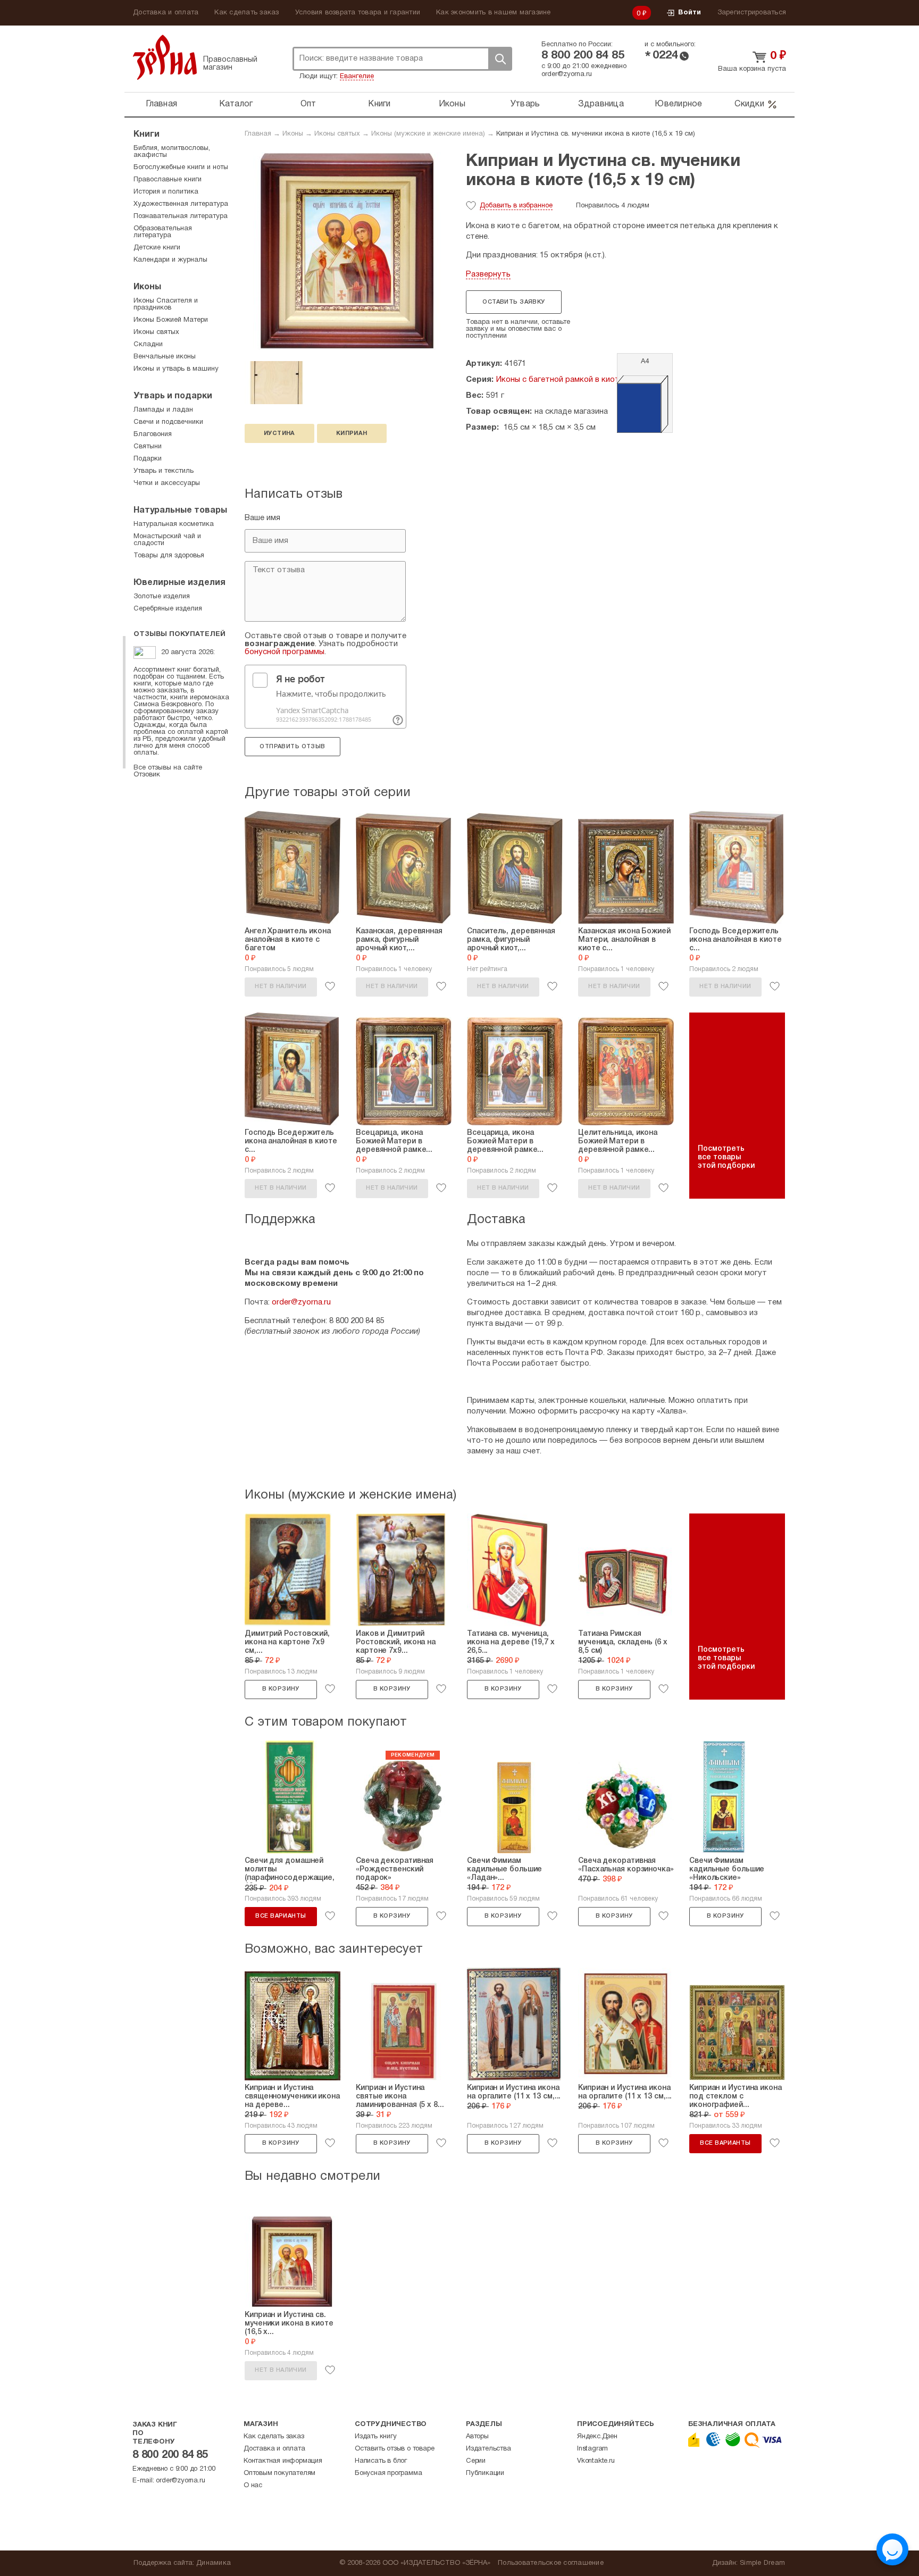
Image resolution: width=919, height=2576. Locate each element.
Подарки (148, 459)
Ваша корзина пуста (752, 69)
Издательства (488, 2449)
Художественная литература (181, 204)
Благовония (153, 434)
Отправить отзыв (292, 747)
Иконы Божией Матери (171, 320)
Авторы (477, 2437)
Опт (308, 104)
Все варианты (281, 1916)
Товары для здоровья (169, 556)
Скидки (749, 104)
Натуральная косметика (174, 524)
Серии (476, 2461)
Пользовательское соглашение (551, 2563)
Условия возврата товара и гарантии (358, 13)
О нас (253, 2486)
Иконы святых (337, 134)
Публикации (485, 2473)
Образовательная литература (163, 232)
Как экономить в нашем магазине (494, 13)
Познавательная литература (181, 216)
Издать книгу (376, 2437)
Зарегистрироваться (752, 13)
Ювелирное (678, 104)
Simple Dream (762, 2563)
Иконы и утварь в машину (176, 369)
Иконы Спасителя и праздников (166, 304)
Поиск (500, 59)
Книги (379, 104)
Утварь (525, 104)
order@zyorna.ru (567, 74)
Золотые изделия (162, 597)
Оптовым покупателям (279, 2473)
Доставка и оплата (166, 13)
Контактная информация (283, 2461)
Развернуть (488, 274)
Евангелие (357, 77)
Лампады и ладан (163, 410)
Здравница (601, 104)
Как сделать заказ (247, 13)
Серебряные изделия (168, 609)
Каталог (236, 104)
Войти (690, 13)
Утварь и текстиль (164, 471)
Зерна (165, 57)
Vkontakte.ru (596, 2461)
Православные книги (168, 180)
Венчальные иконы (165, 357)
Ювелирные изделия (179, 583)
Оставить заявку (513, 302)
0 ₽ (642, 14)
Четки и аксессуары (167, 483)
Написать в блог (381, 2461)
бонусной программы (285, 652)
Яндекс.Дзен (597, 2437)
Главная (161, 104)
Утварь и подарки (173, 396)
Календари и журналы (170, 260)
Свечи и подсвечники (168, 422)
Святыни (148, 447)
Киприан (352, 433)
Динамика (214, 2563)
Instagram (592, 2449)
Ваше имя (262, 518)
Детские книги (157, 248)
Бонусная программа (388, 2473)
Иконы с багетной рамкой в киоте (560, 380)
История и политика (166, 192)
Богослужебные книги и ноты (181, 168)
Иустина (279, 433)
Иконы (452, 104)
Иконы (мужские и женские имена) (428, 134)
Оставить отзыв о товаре (394, 2449)
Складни (148, 345)
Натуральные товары (180, 511)
